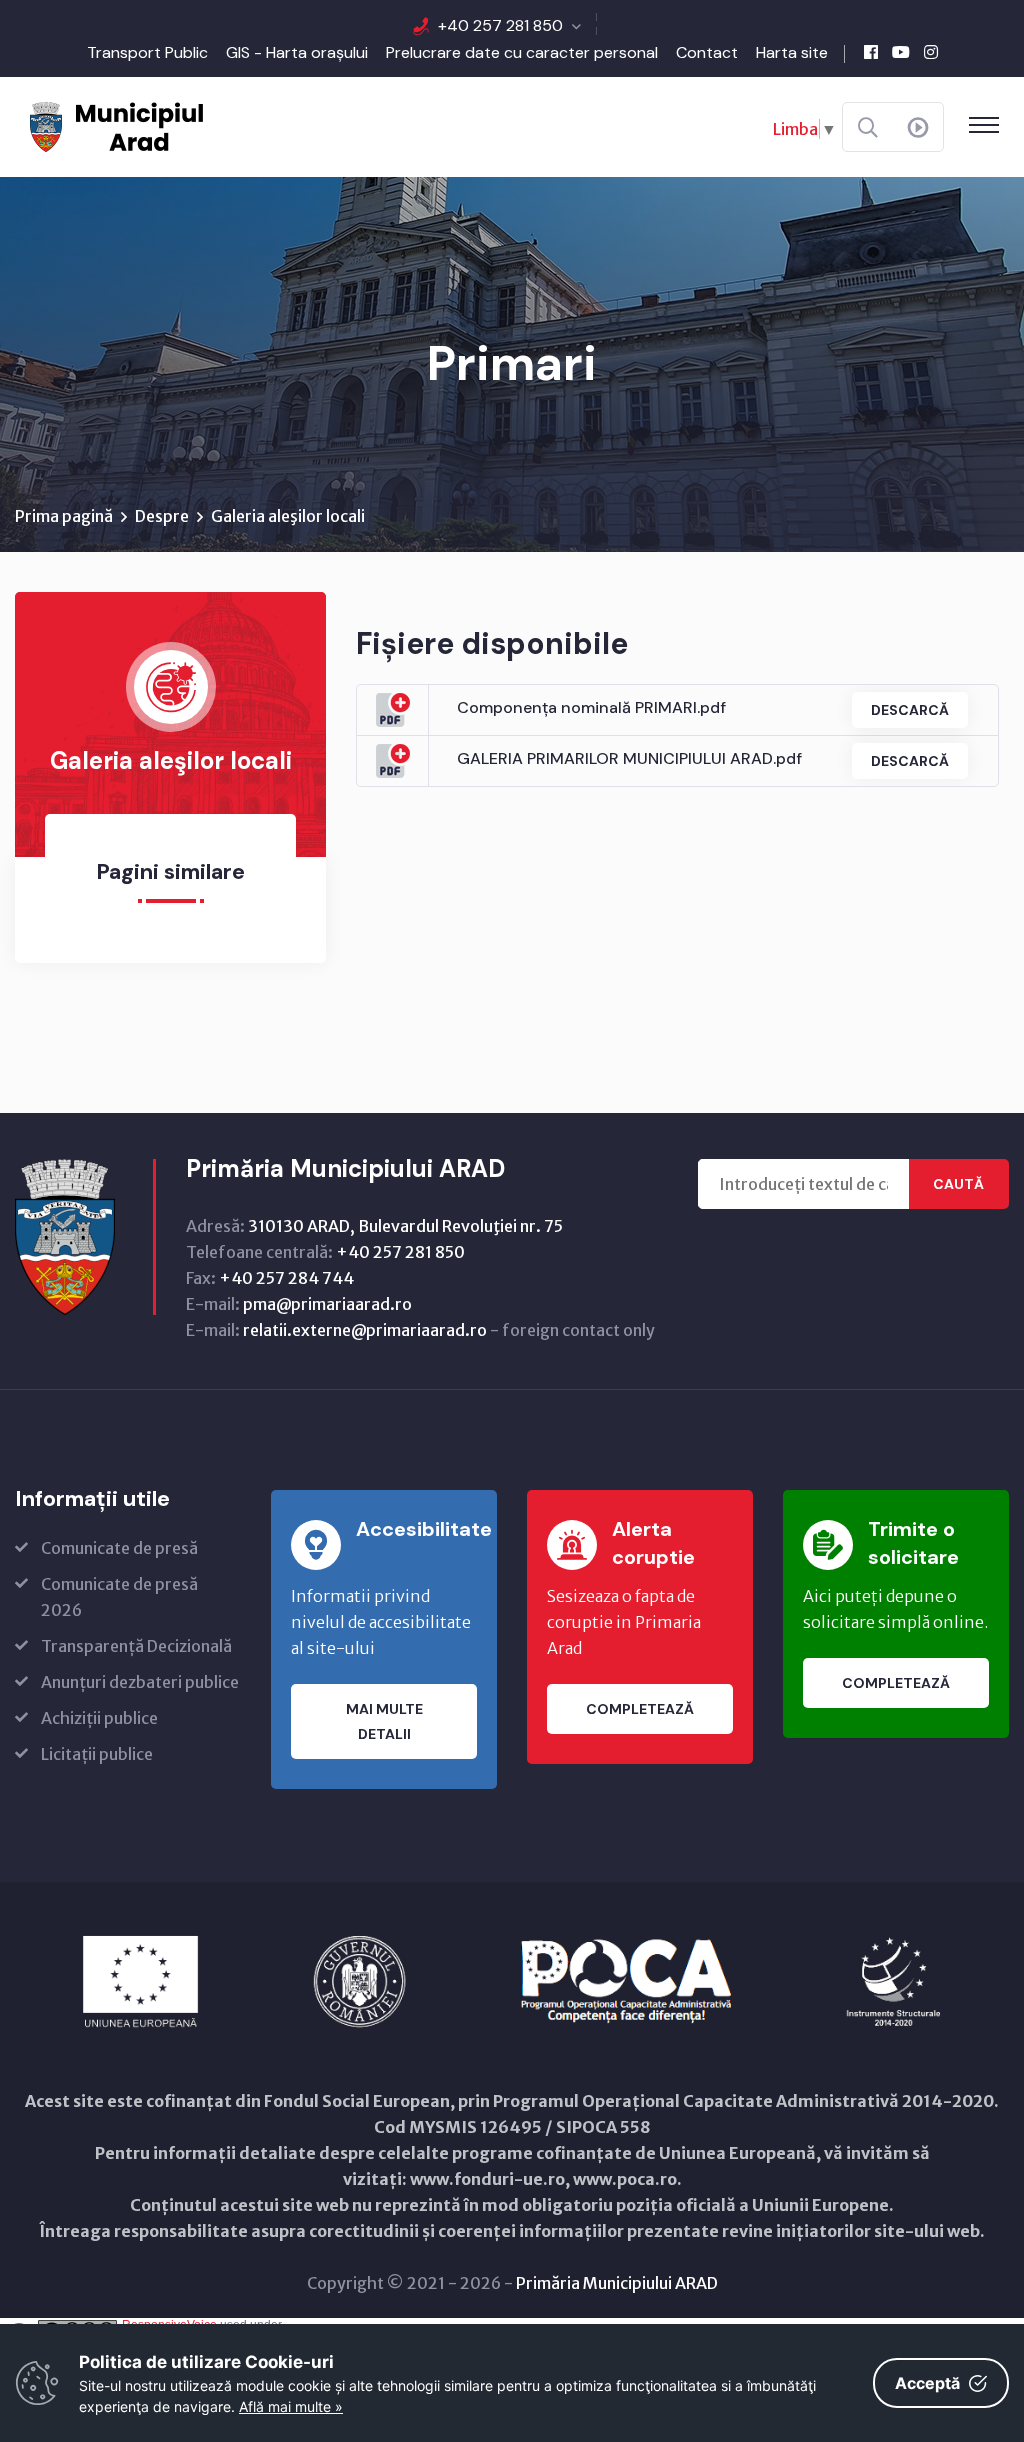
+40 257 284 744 (286, 1278)
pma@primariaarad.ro (327, 1304)
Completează (640, 1709)
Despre (162, 516)
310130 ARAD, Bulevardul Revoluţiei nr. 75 (405, 1226)
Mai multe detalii (384, 1721)
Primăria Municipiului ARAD (617, 2283)
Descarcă (910, 710)
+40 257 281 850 (500, 25)
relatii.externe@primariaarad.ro (365, 1330)
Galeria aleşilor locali (288, 516)
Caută (958, 1184)
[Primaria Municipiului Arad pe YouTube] (901, 52)
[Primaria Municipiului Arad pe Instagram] (931, 52)
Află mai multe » (291, 2406)
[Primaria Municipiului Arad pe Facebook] (871, 52)
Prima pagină (64, 516)
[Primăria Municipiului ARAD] (115, 125)
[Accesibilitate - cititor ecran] (918, 128)
